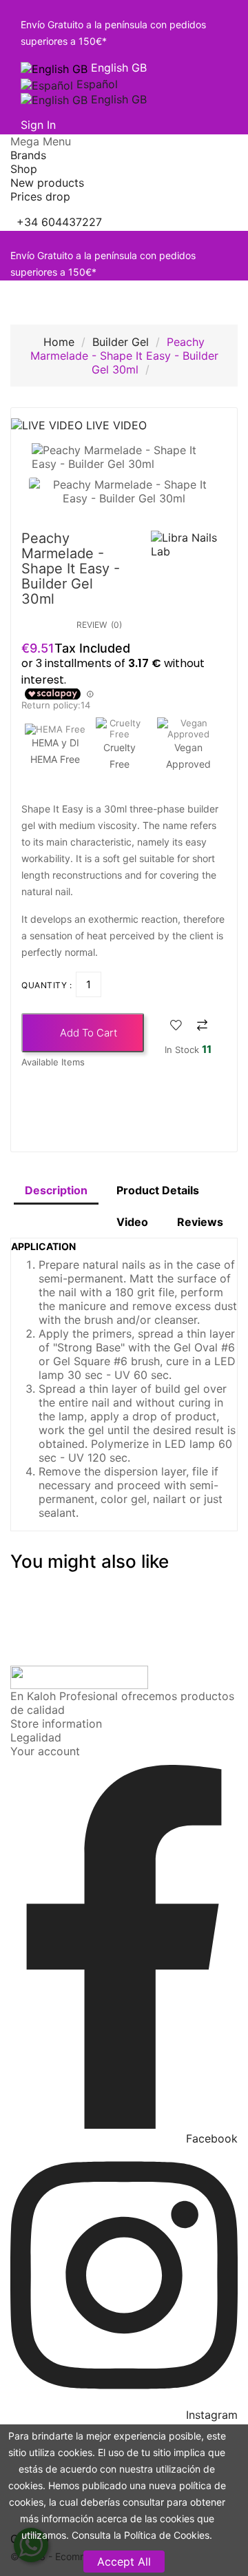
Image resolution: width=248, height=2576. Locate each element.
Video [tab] (132, 1222)
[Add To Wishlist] (176, 1026)
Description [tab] (56, 1190)
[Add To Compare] (202, 1026)
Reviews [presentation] (200, 1222)
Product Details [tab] (158, 1190)
